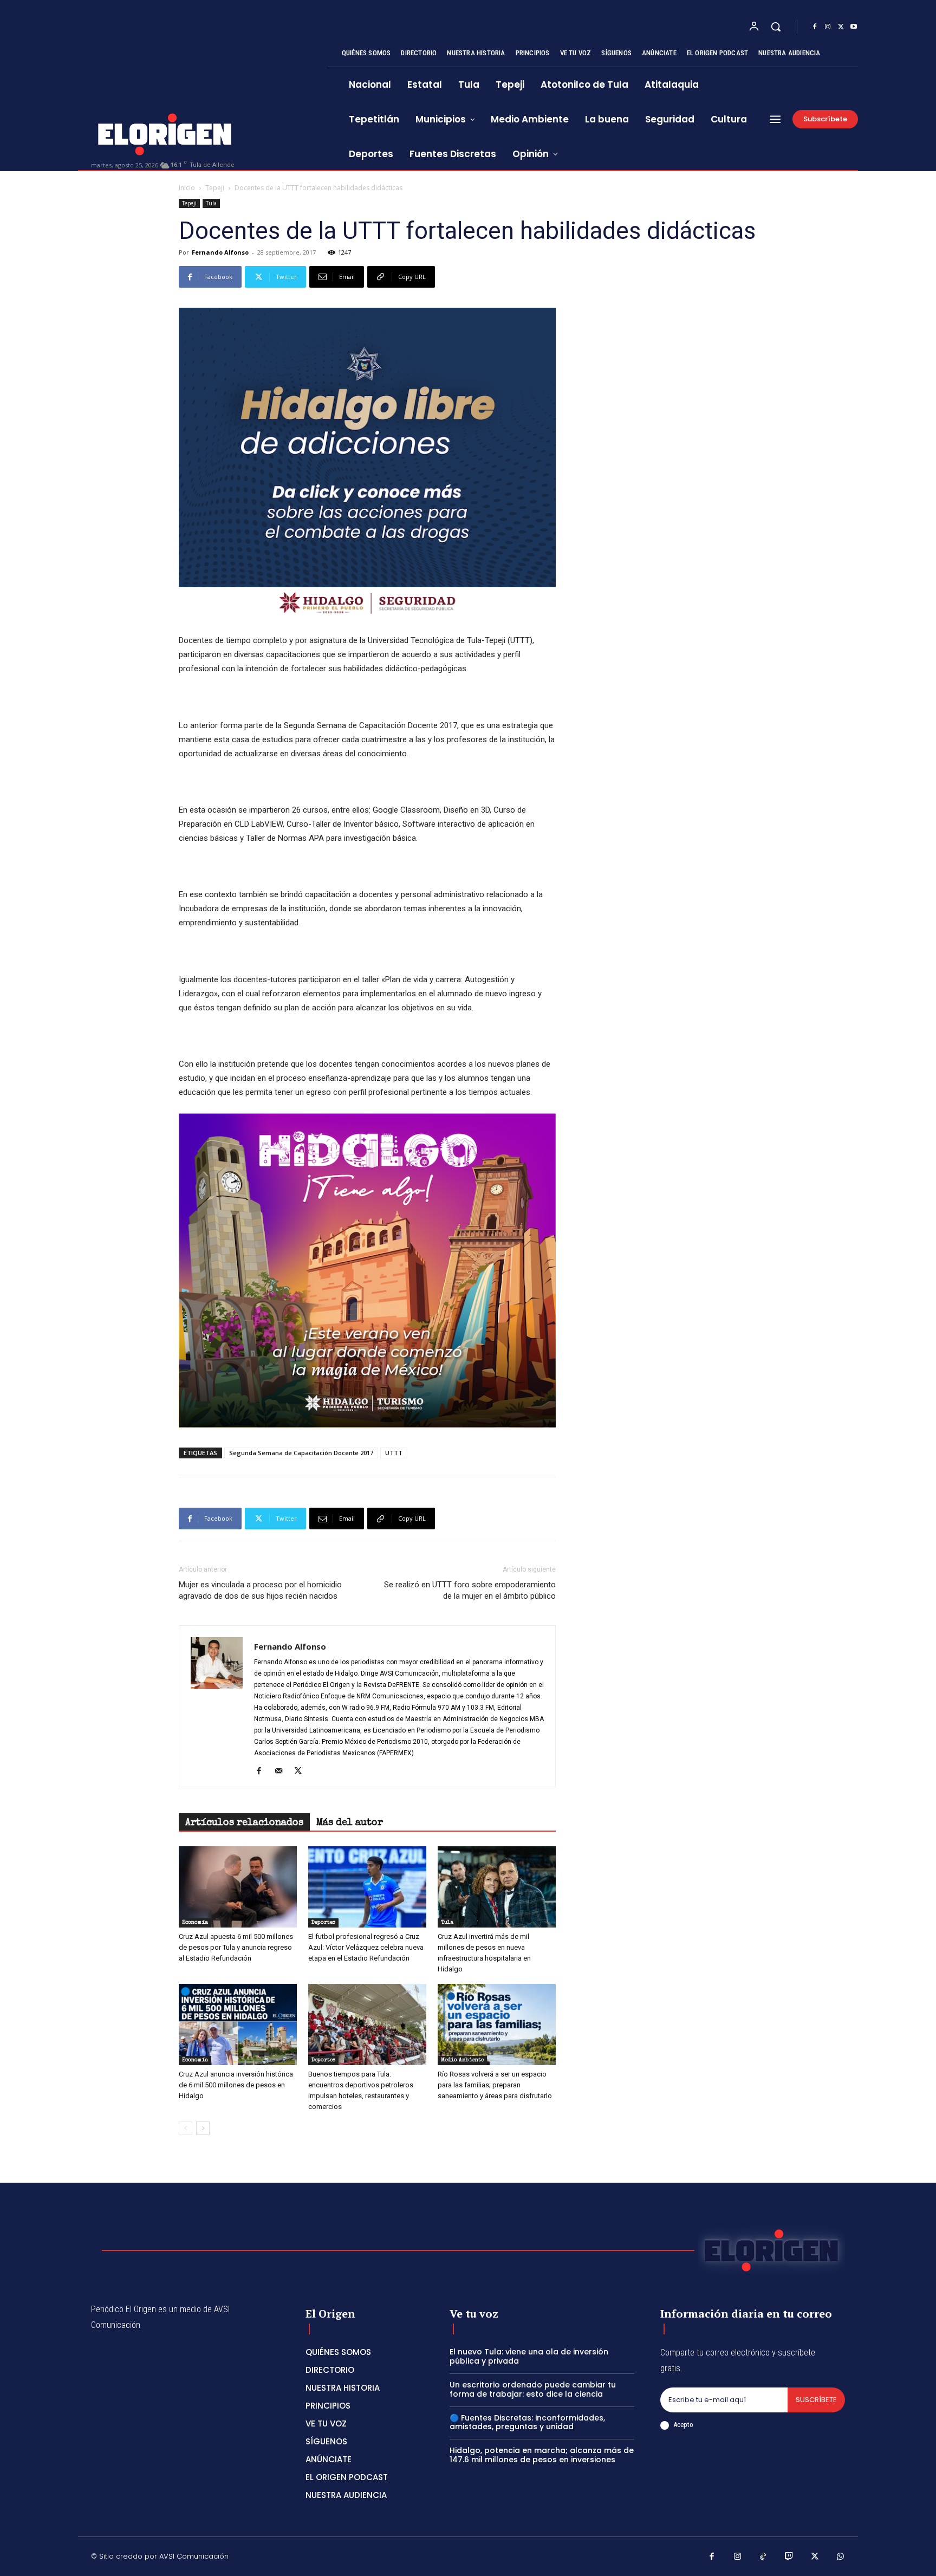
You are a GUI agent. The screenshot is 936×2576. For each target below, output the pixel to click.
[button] (776, 27)
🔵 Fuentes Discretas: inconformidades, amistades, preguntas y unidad (527, 2422)
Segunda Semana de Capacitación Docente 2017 (301, 1453)
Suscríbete (816, 2400)
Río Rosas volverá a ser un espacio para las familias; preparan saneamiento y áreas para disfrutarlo (495, 2085)
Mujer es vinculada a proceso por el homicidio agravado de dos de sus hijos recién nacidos (260, 1590)
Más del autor (350, 1823)
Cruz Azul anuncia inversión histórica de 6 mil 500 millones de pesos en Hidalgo (236, 2085)
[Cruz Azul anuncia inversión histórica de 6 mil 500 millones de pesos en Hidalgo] (238, 2025)
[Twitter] (841, 27)
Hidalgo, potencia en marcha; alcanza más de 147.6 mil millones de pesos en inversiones (542, 2455)
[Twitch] (789, 2558)
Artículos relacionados (244, 1823)
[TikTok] (763, 2558)
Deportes (323, 1923)
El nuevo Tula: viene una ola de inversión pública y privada (529, 2356)
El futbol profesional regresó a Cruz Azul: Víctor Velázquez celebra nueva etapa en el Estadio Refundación (366, 1947)
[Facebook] (815, 27)
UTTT (394, 1453)
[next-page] (203, 2128)
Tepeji (215, 188)
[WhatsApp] (841, 2558)
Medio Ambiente (462, 2060)
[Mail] (282, 1772)
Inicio (187, 188)
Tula (211, 203)
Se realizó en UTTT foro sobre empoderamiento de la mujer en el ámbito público (470, 1590)
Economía (195, 1923)
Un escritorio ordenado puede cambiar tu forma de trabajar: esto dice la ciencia (533, 2389)
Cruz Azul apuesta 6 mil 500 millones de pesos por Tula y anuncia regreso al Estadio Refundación (236, 1947)
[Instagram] (828, 27)
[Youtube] (854, 27)
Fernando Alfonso (220, 252)
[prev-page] (186, 2128)
